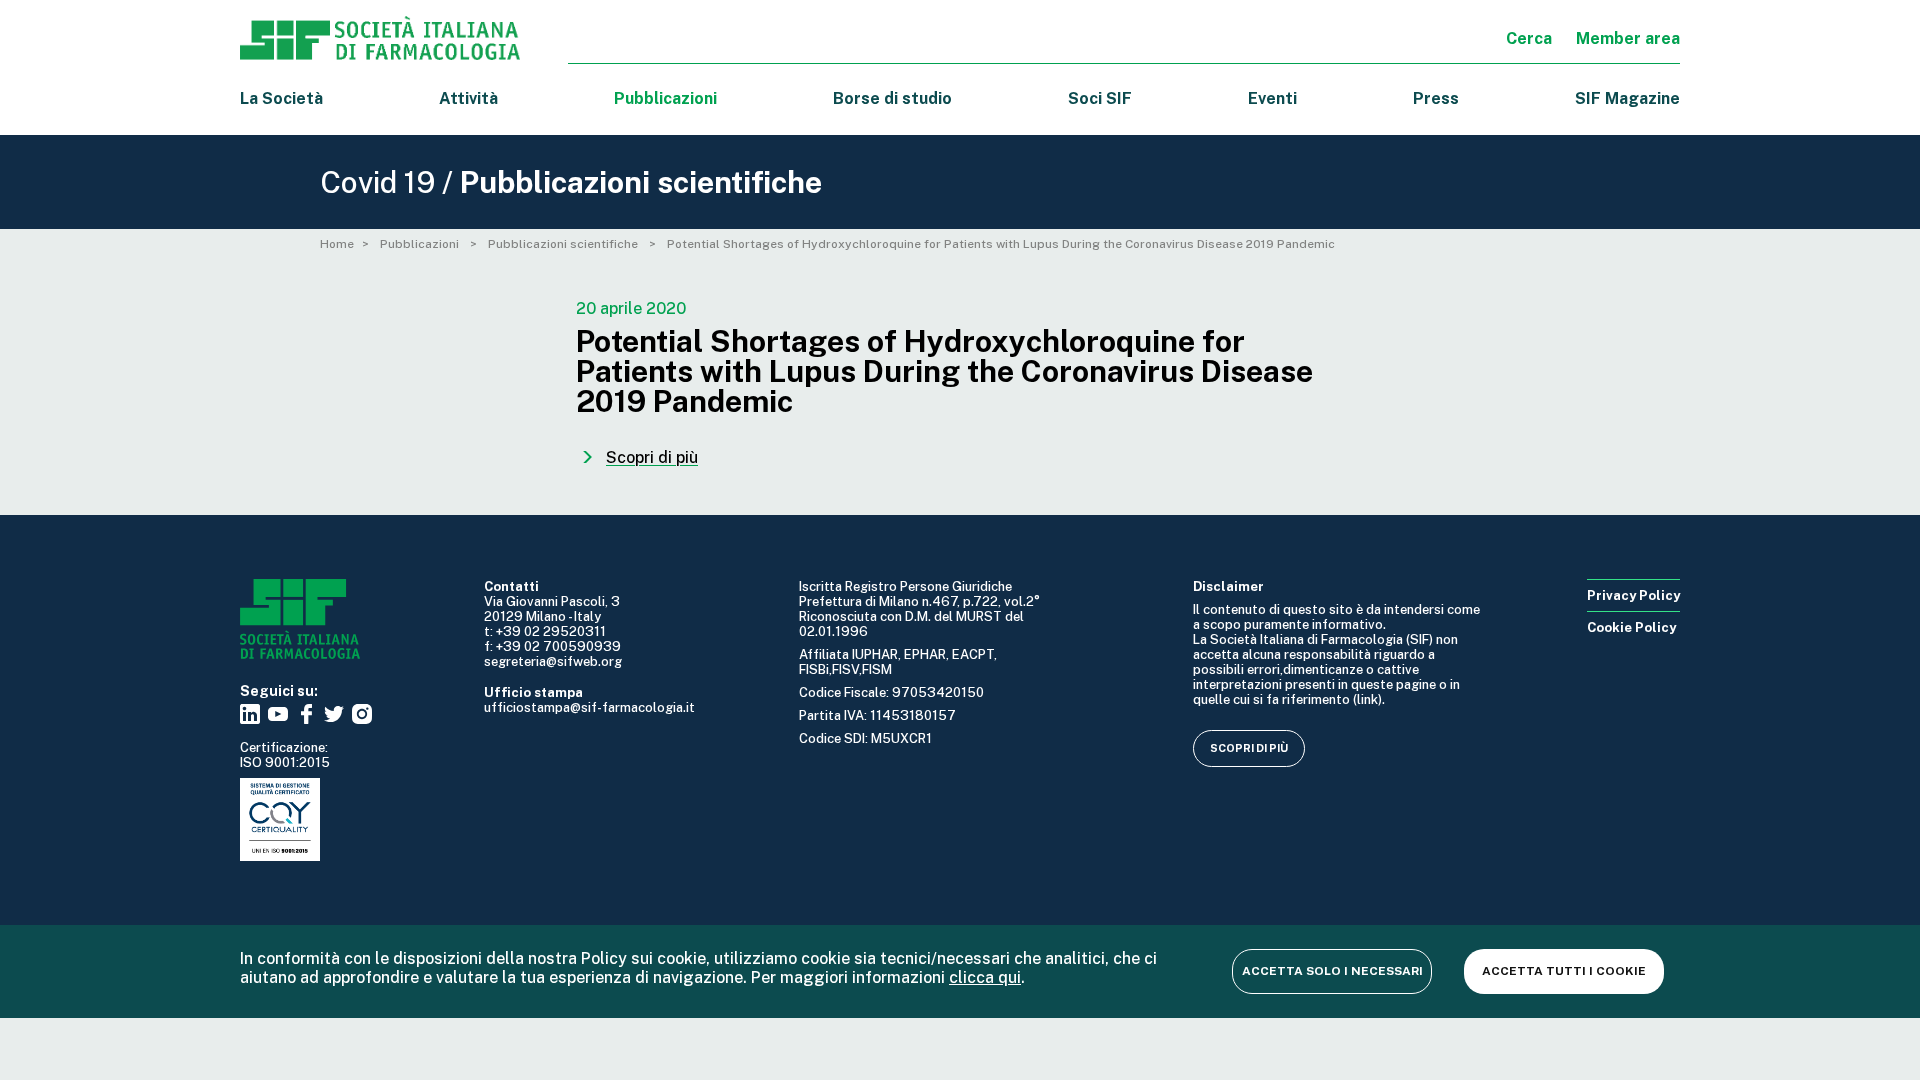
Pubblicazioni (421, 244)
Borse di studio (892, 98)
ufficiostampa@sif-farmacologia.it (589, 707)
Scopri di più (1249, 748)
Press (1436, 98)
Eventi (1272, 98)
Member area (1628, 38)
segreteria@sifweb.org (553, 661)
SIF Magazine (1627, 98)
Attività (468, 98)
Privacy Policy (1633, 595)
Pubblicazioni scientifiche (564, 244)
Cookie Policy (1631, 627)
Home (337, 244)
